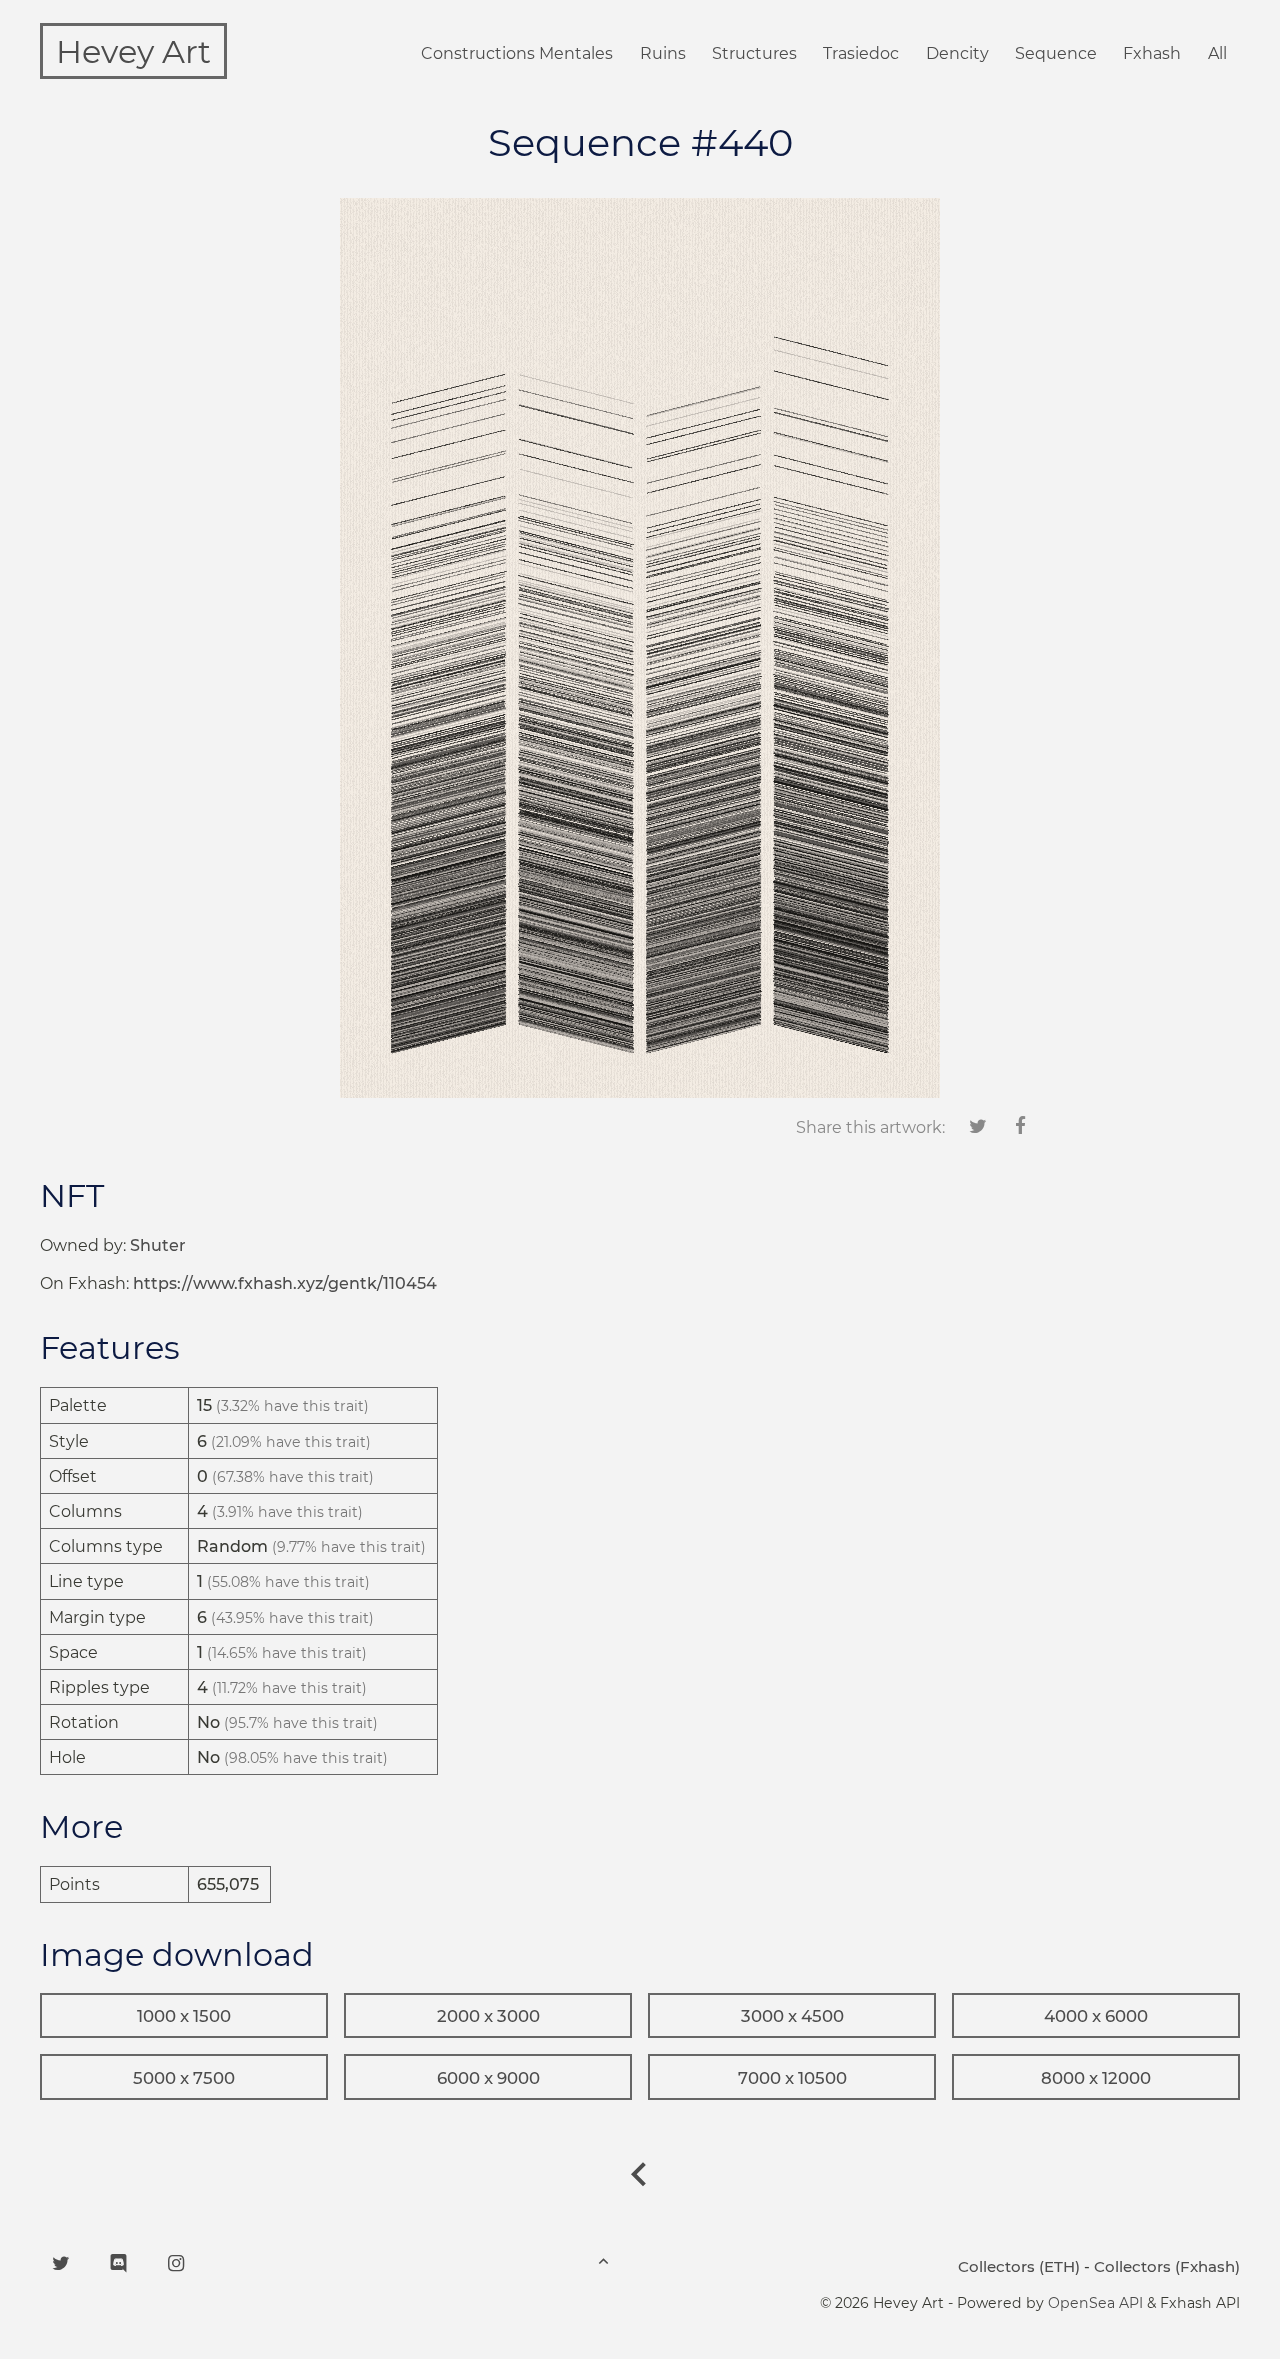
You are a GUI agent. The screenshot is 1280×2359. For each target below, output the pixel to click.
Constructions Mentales (517, 53)
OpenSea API (1095, 2303)
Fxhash (1152, 53)
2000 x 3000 (488, 2016)
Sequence (1056, 53)
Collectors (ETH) (1019, 2266)
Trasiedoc (861, 53)
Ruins (663, 53)
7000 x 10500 (792, 2078)
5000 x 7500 (184, 2078)
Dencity (957, 53)
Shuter (158, 1245)
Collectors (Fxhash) (1167, 2266)
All (1217, 53)
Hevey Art (133, 51)
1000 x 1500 (184, 2016)
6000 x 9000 (488, 2078)
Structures (754, 53)
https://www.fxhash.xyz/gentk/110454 (285, 1283)
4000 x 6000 (1096, 2016)
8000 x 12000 (1096, 2078)
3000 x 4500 (792, 2016)
